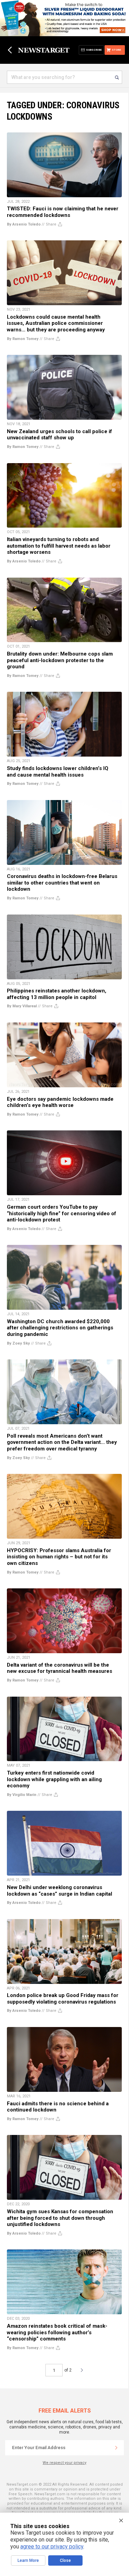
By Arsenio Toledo (24, 224)
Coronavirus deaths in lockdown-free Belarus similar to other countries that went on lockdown (62, 883)
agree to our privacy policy (52, 2547)
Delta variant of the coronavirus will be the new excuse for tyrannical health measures (60, 1668)
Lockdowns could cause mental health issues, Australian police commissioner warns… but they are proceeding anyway (56, 323)
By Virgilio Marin (22, 1795)
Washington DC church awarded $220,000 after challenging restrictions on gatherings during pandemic (60, 1328)
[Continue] (116, 2448)
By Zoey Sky (18, 1343)
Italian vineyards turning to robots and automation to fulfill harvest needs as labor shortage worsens (59, 546)
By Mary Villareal (22, 1006)
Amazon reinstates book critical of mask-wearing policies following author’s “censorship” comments (57, 2332)
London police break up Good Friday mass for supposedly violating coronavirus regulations (63, 1999)
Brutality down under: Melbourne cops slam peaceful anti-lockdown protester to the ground (60, 660)
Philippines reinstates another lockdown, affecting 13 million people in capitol (57, 994)
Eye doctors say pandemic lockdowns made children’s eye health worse (60, 1102)
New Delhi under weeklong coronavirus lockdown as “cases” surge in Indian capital (60, 1891)
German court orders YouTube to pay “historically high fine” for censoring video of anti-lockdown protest (62, 1213)
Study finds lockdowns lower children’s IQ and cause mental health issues (58, 772)
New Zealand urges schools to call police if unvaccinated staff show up (60, 435)
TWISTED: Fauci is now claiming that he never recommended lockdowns (63, 212)
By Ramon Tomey (23, 339)
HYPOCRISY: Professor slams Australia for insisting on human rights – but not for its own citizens (59, 1557)
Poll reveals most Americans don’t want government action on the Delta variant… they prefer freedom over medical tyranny (62, 1442)
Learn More (28, 2560)
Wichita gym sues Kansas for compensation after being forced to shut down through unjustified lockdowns (60, 2218)
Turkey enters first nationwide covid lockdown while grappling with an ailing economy (54, 1779)
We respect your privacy (64, 2463)
